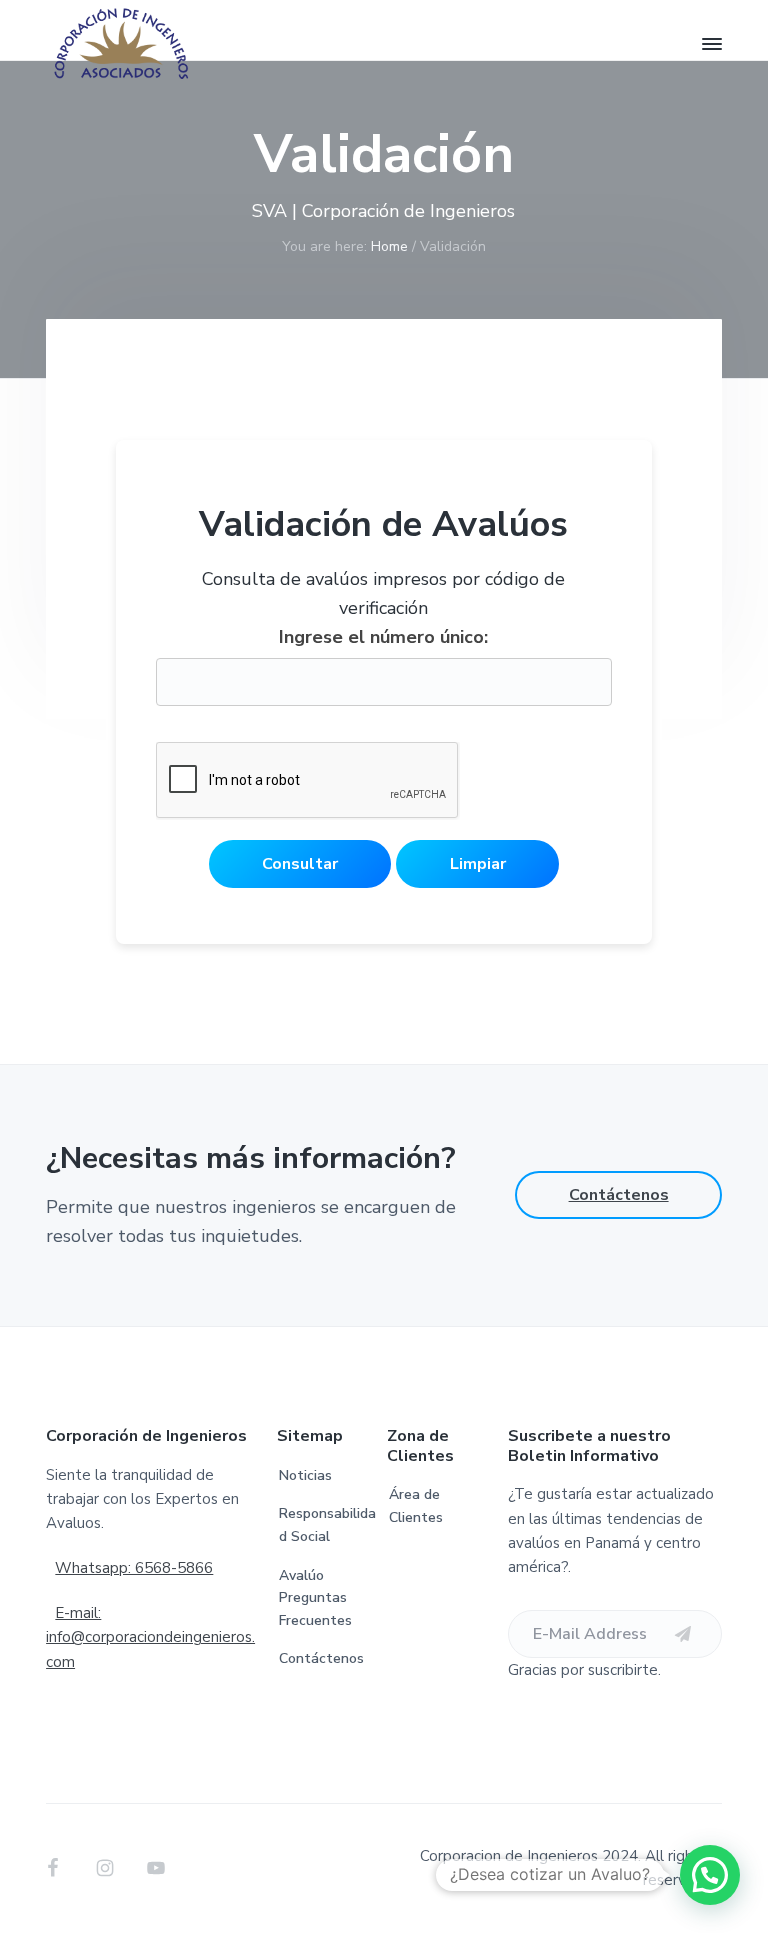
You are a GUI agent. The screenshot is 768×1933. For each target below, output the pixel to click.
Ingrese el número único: (383, 637)
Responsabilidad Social (327, 1525)
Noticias (305, 1475)
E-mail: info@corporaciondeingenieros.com (150, 1637)
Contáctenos (619, 1195)
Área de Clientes (416, 1506)
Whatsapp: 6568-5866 (134, 1568)
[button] (710, 1875)
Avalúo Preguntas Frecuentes (315, 1598)
